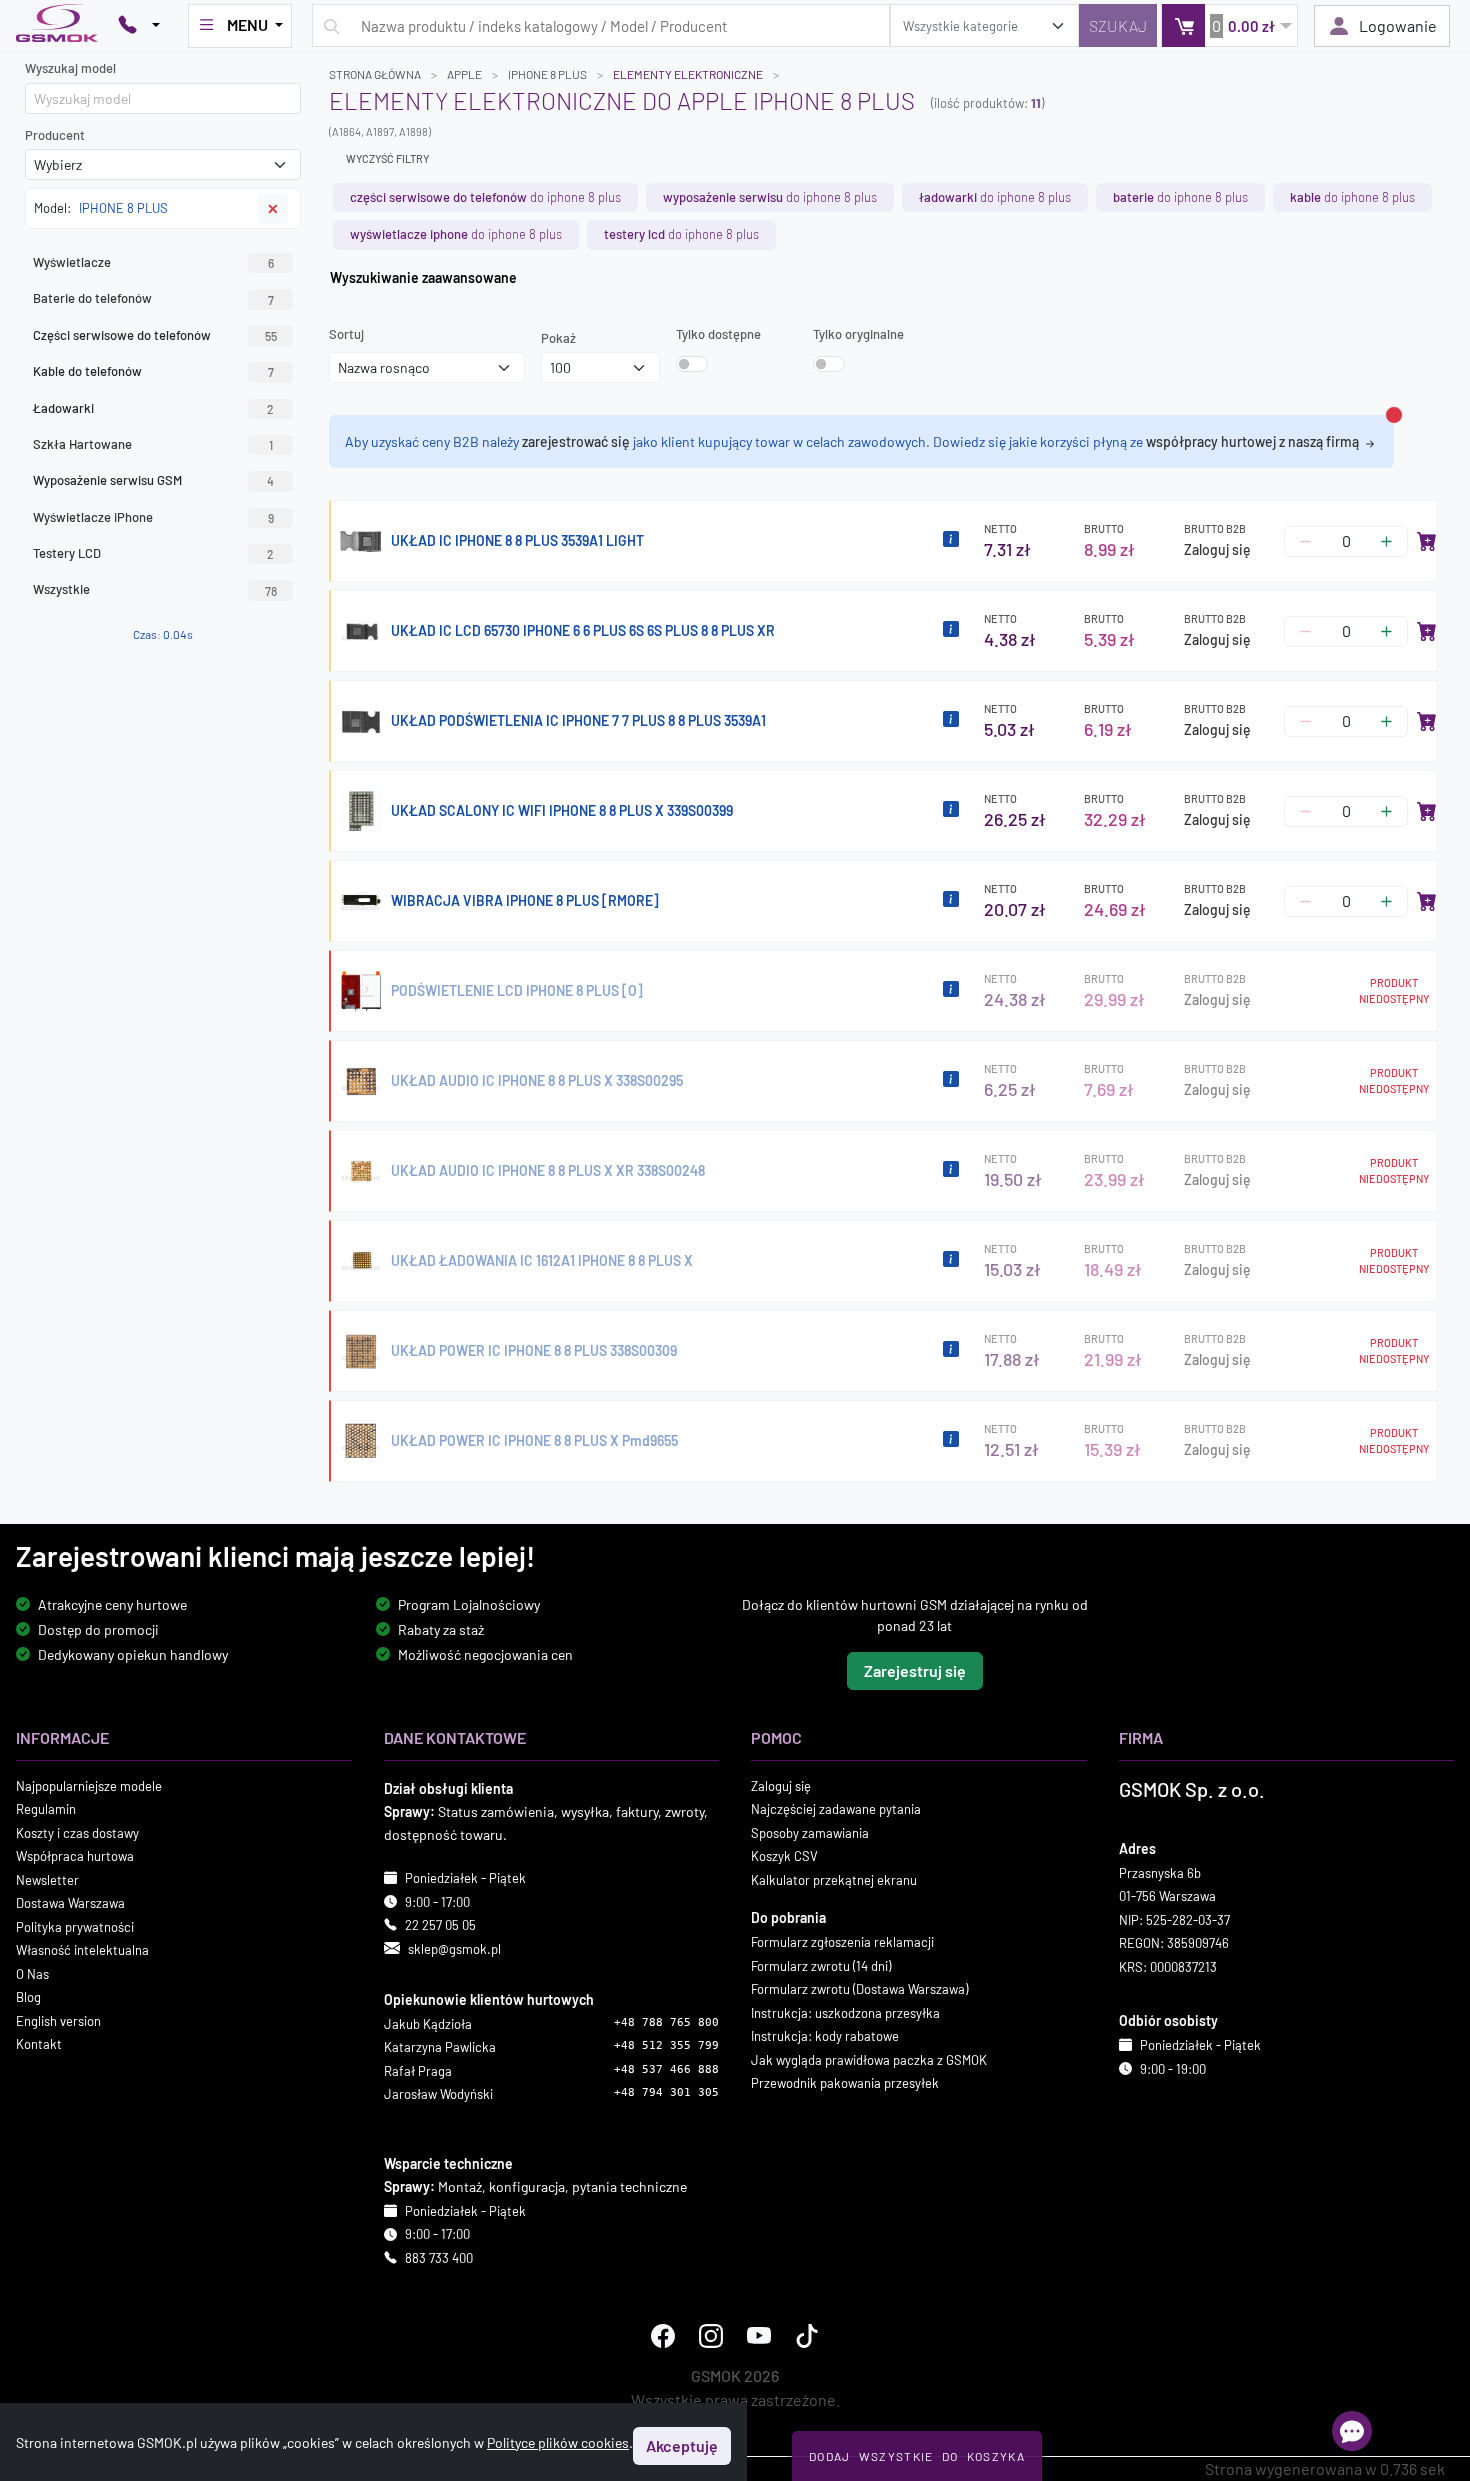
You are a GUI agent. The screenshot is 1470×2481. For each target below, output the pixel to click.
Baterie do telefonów (153, 298)
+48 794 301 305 (666, 2093)
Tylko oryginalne (858, 334)
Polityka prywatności (75, 1927)
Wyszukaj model (70, 68)
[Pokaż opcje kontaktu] (139, 26)
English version (58, 2021)
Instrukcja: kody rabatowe (825, 2036)
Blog (28, 1997)
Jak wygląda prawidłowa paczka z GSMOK (869, 2060)
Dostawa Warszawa (70, 1903)
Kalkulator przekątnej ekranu (834, 1880)
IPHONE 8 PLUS (547, 74)
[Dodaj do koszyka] (1427, 541)
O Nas (32, 1974)
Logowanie (1398, 25)
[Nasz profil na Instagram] (711, 2337)
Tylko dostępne (718, 334)
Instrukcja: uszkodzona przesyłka (845, 2013)
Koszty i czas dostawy (77, 1833)
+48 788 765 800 (666, 2022)
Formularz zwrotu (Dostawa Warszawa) (859, 1989)
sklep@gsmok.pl (454, 1949)
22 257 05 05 (440, 1925)
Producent (55, 135)
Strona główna (375, 74)
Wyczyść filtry (387, 158)
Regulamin (46, 1809)
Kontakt (39, 2044)
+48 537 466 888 (666, 2069)
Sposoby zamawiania (810, 1833)
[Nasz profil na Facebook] (663, 2337)
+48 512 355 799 (666, 2046)
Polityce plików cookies (558, 2442)
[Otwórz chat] (1352, 2431)
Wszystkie (155, 589)
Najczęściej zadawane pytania (836, 1809)
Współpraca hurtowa (75, 1856)
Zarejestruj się (915, 1670)
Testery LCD (153, 553)
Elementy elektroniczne (688, 74)
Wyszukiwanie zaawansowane (423, 277)
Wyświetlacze (153, 262)
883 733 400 (439, 2258)
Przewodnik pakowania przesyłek (845, 2083)
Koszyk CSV (784, 1856)
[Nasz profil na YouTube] (759, 2337)
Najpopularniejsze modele (89, 1786)
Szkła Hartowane (153, 444)
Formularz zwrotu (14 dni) (821, 1966)
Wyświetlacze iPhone (153, 517)
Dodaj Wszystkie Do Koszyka (917, 2456)
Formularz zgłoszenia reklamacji (842, 1942)
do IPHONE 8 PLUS (485, 197)
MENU (247, 24)
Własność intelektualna (82, 1950)
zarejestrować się (576, 441)
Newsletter (47, 1880)
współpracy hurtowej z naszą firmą (1254, 441)
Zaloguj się (1217, 549)
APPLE (464, 74)
